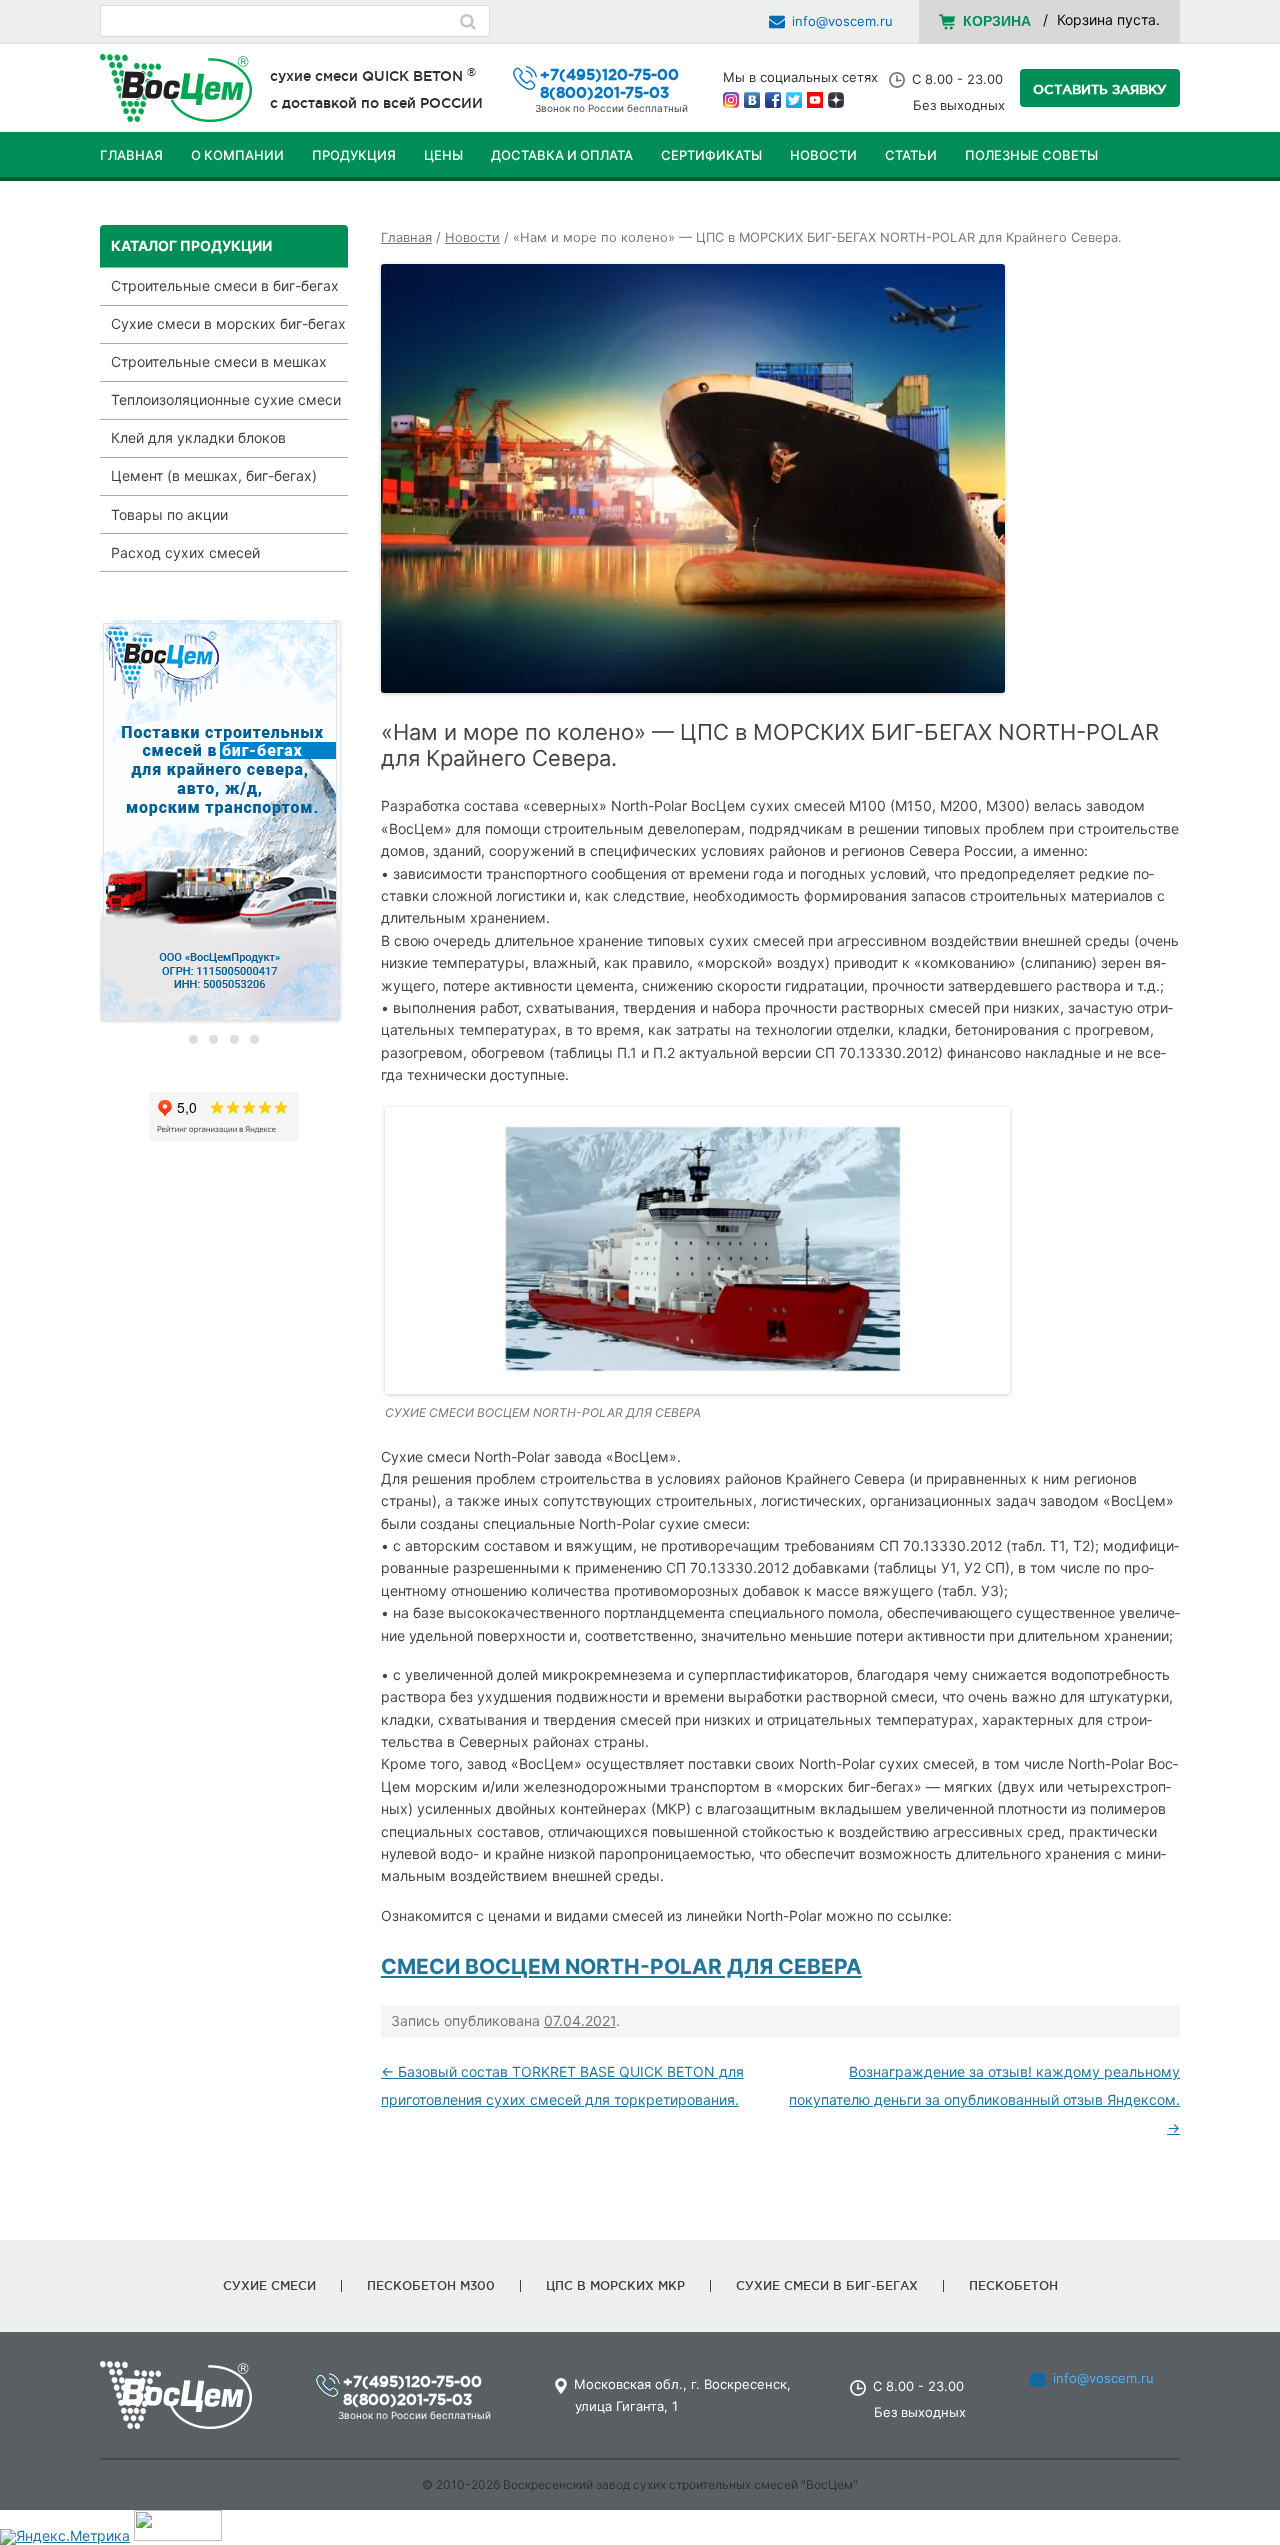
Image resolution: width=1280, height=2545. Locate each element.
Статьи (911, 155)
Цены (443, 155)
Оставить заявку (1100, 89)
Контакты (136, 205)
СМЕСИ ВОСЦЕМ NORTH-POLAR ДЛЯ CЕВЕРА (621, 1966)
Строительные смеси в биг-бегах (225, 285)
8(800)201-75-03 (604, 92)
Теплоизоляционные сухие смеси (226, 399)
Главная (131, 155)
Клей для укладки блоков (198, 437)
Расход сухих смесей (185, 552)
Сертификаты (711, 155)
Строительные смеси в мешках (219, 361)
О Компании (237, 155)
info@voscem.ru (842, 21)
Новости (823, 155)
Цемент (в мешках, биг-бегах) (214, 475)
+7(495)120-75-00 (609, 74)
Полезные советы (1031, 155)
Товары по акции (169, 514)
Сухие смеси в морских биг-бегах (228, 323)
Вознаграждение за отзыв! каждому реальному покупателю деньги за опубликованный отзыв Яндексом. (984, 2099)
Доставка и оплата (562, 155)
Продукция (354, 155)
